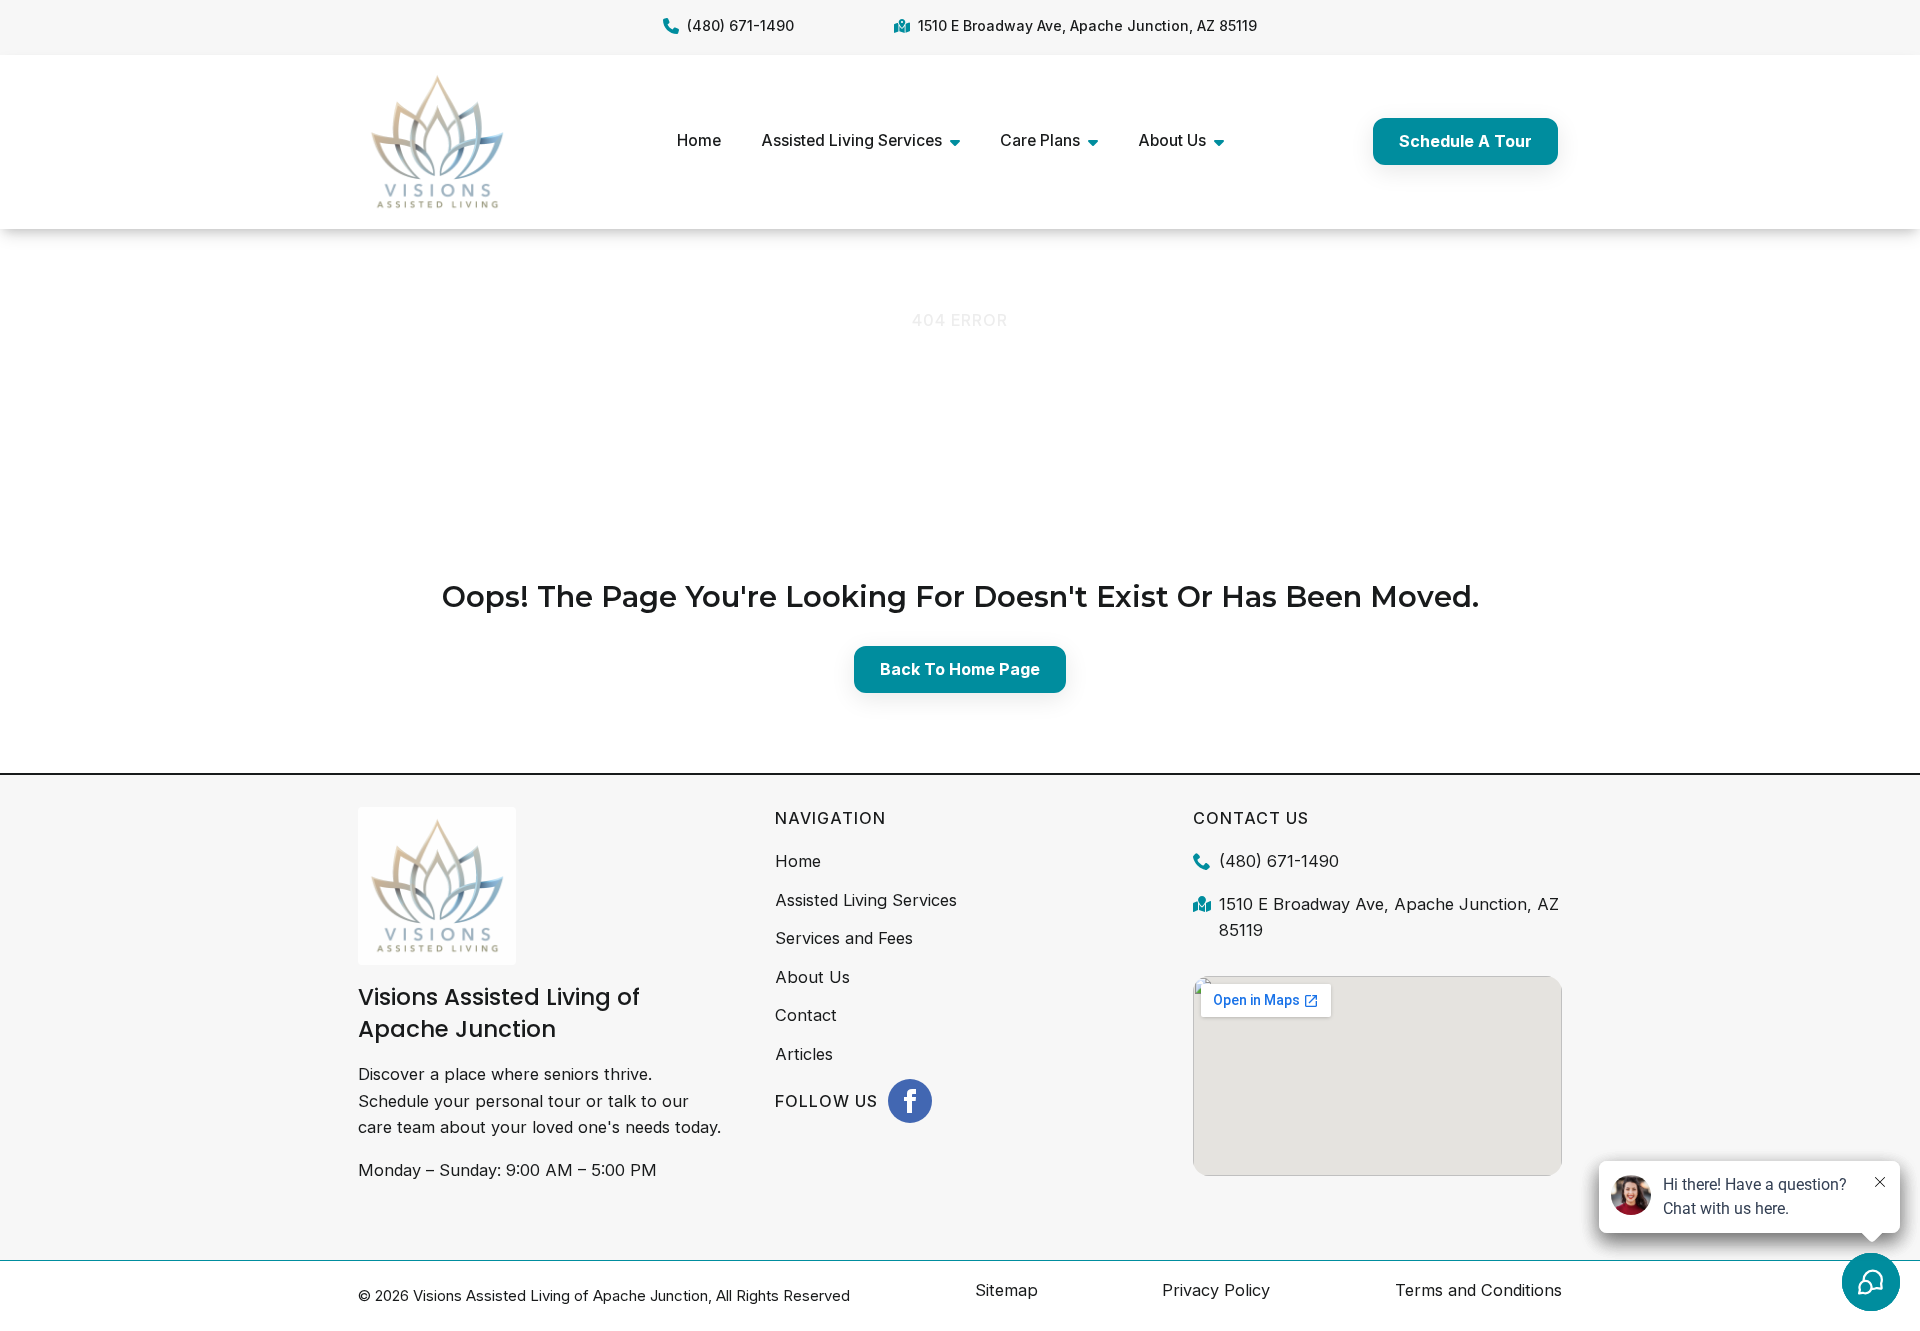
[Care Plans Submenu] (1099, 141)
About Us (1172, 140)
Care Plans (1040, 140)
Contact (806, 1015)
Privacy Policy (1216, 1290)
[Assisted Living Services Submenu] (961, 141)
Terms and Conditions (1478, 1290)
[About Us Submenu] (1225, 141)
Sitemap (1006, 1290)
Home (699, 140)
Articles (804, 1054)
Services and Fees (844, 938)
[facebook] (910, 1101)
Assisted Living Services (851, 140)
